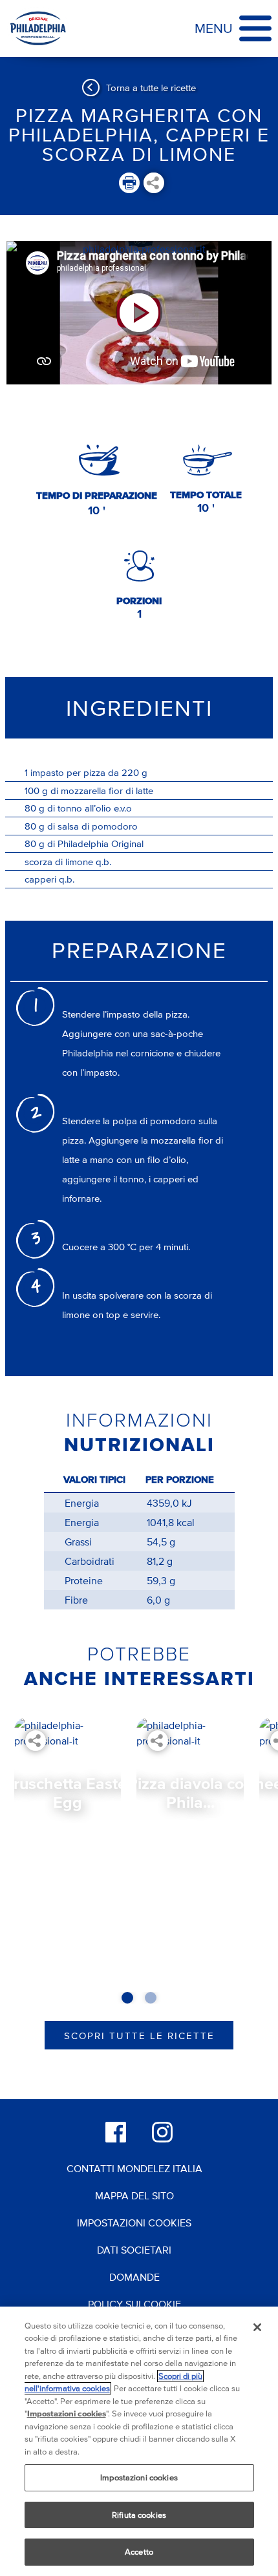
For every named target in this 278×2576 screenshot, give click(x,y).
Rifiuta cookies (139, 2515)
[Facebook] (116, 2132)
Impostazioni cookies (139, 2477)
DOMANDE (134, 2277)
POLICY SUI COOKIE (134, 2304)
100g (36, 791)
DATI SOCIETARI (134, 2250)
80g (35, 808)
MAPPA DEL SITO (134, 2195)
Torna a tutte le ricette (151, 88)
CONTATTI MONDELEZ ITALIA (134, 2168)
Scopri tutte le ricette (139, 2036)
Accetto (139, 2552)
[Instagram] (162, 2132)
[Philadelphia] (38, 28)
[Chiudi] (257, 2327)
